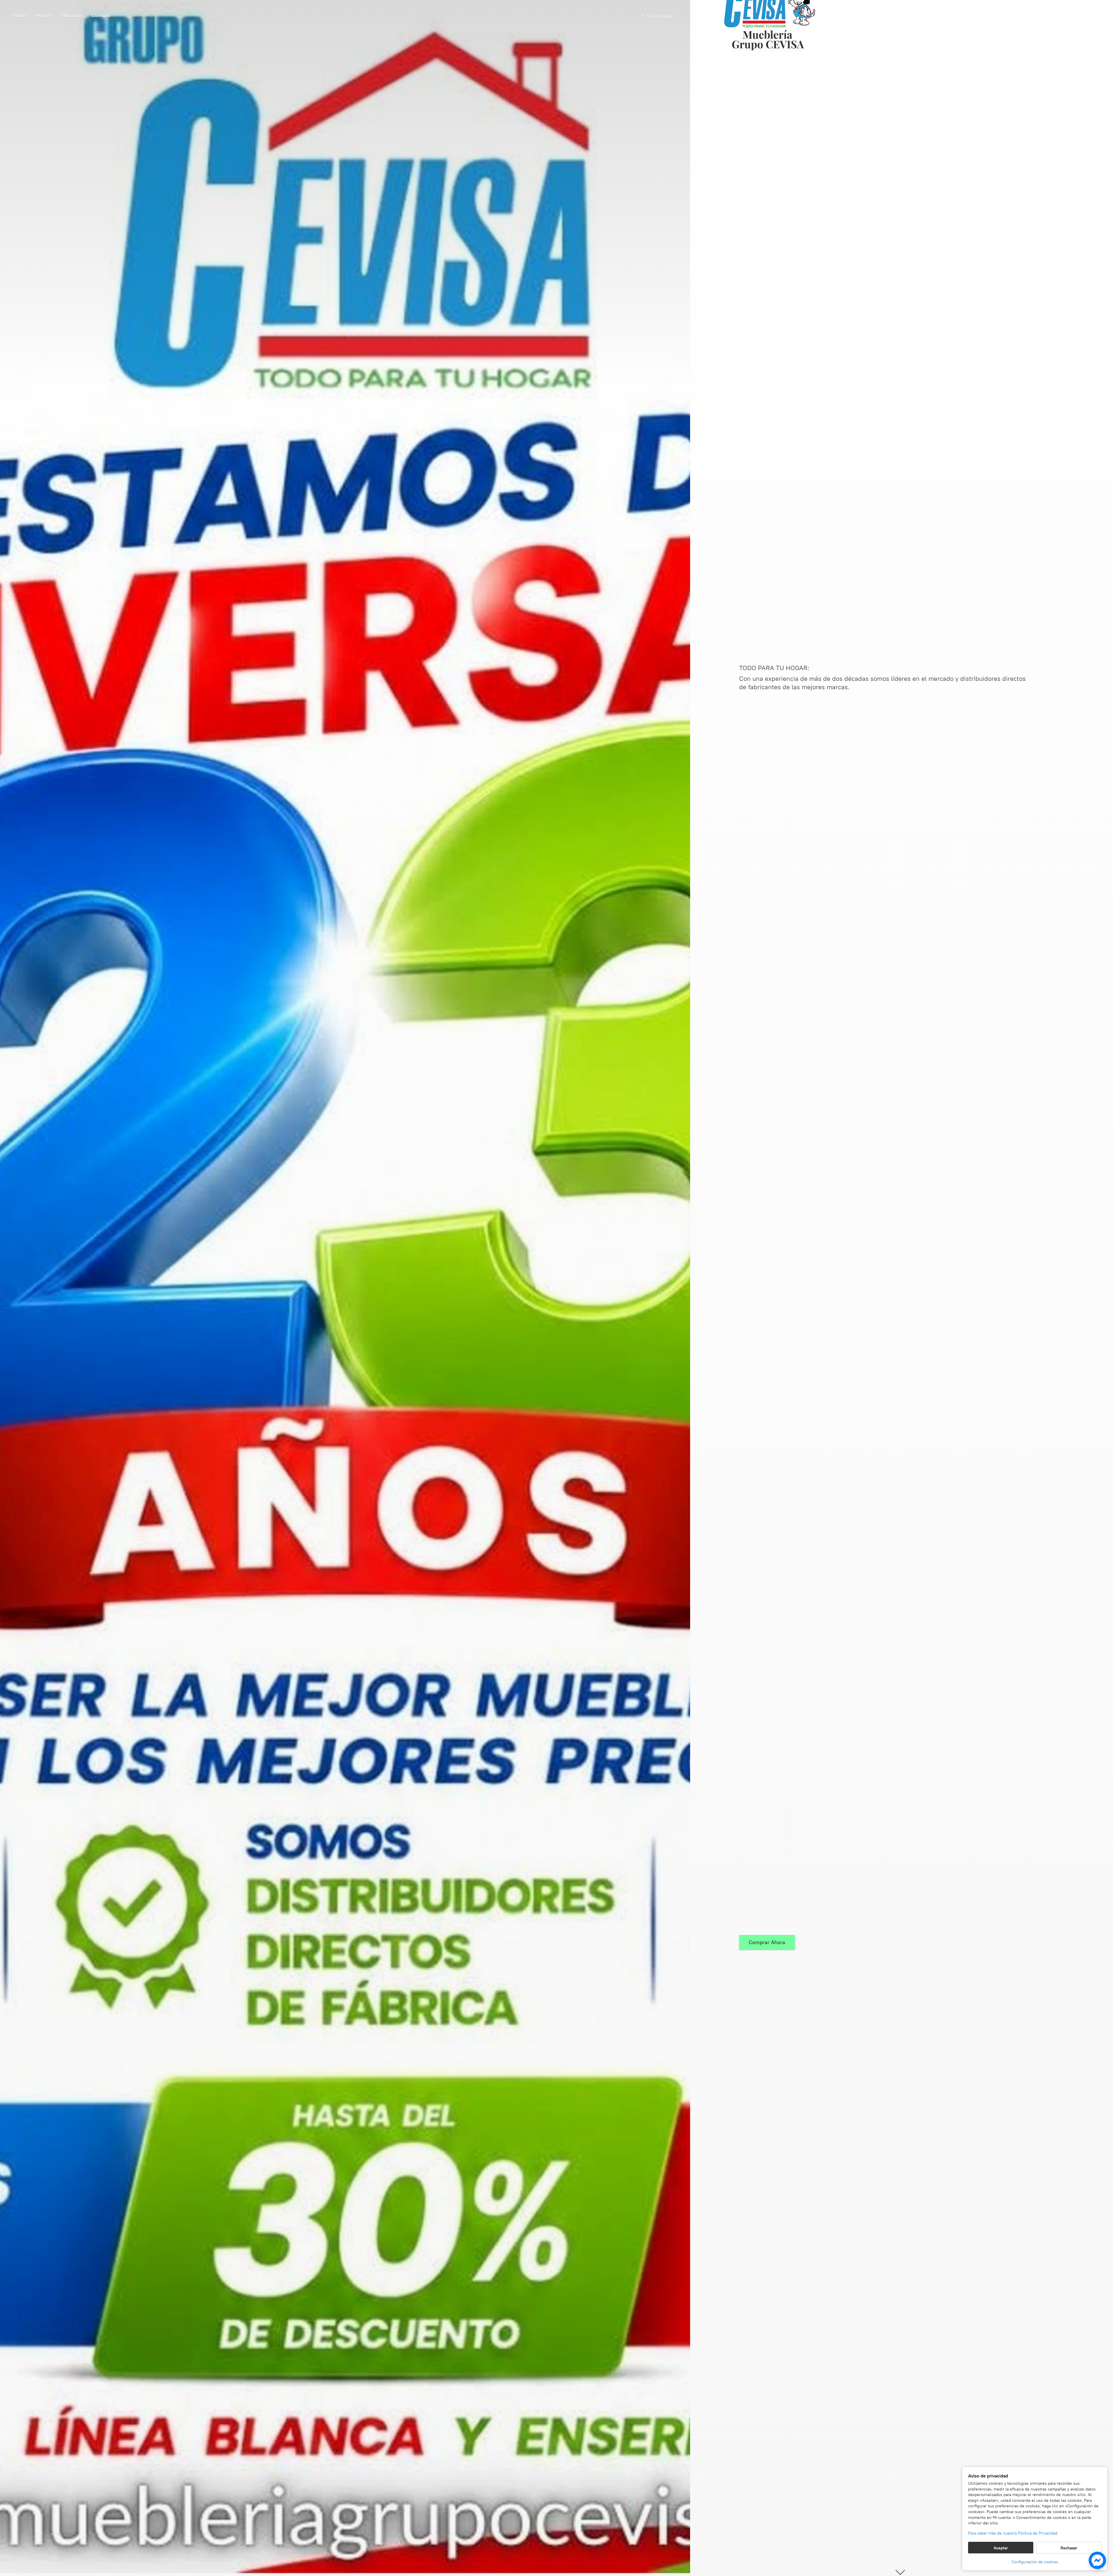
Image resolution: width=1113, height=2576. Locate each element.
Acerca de (43, 17)
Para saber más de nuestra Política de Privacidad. (1013, 2533)
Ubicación (72, 16)
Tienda (19, 16)
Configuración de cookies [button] (1035, 2562)
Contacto (101, 16)
